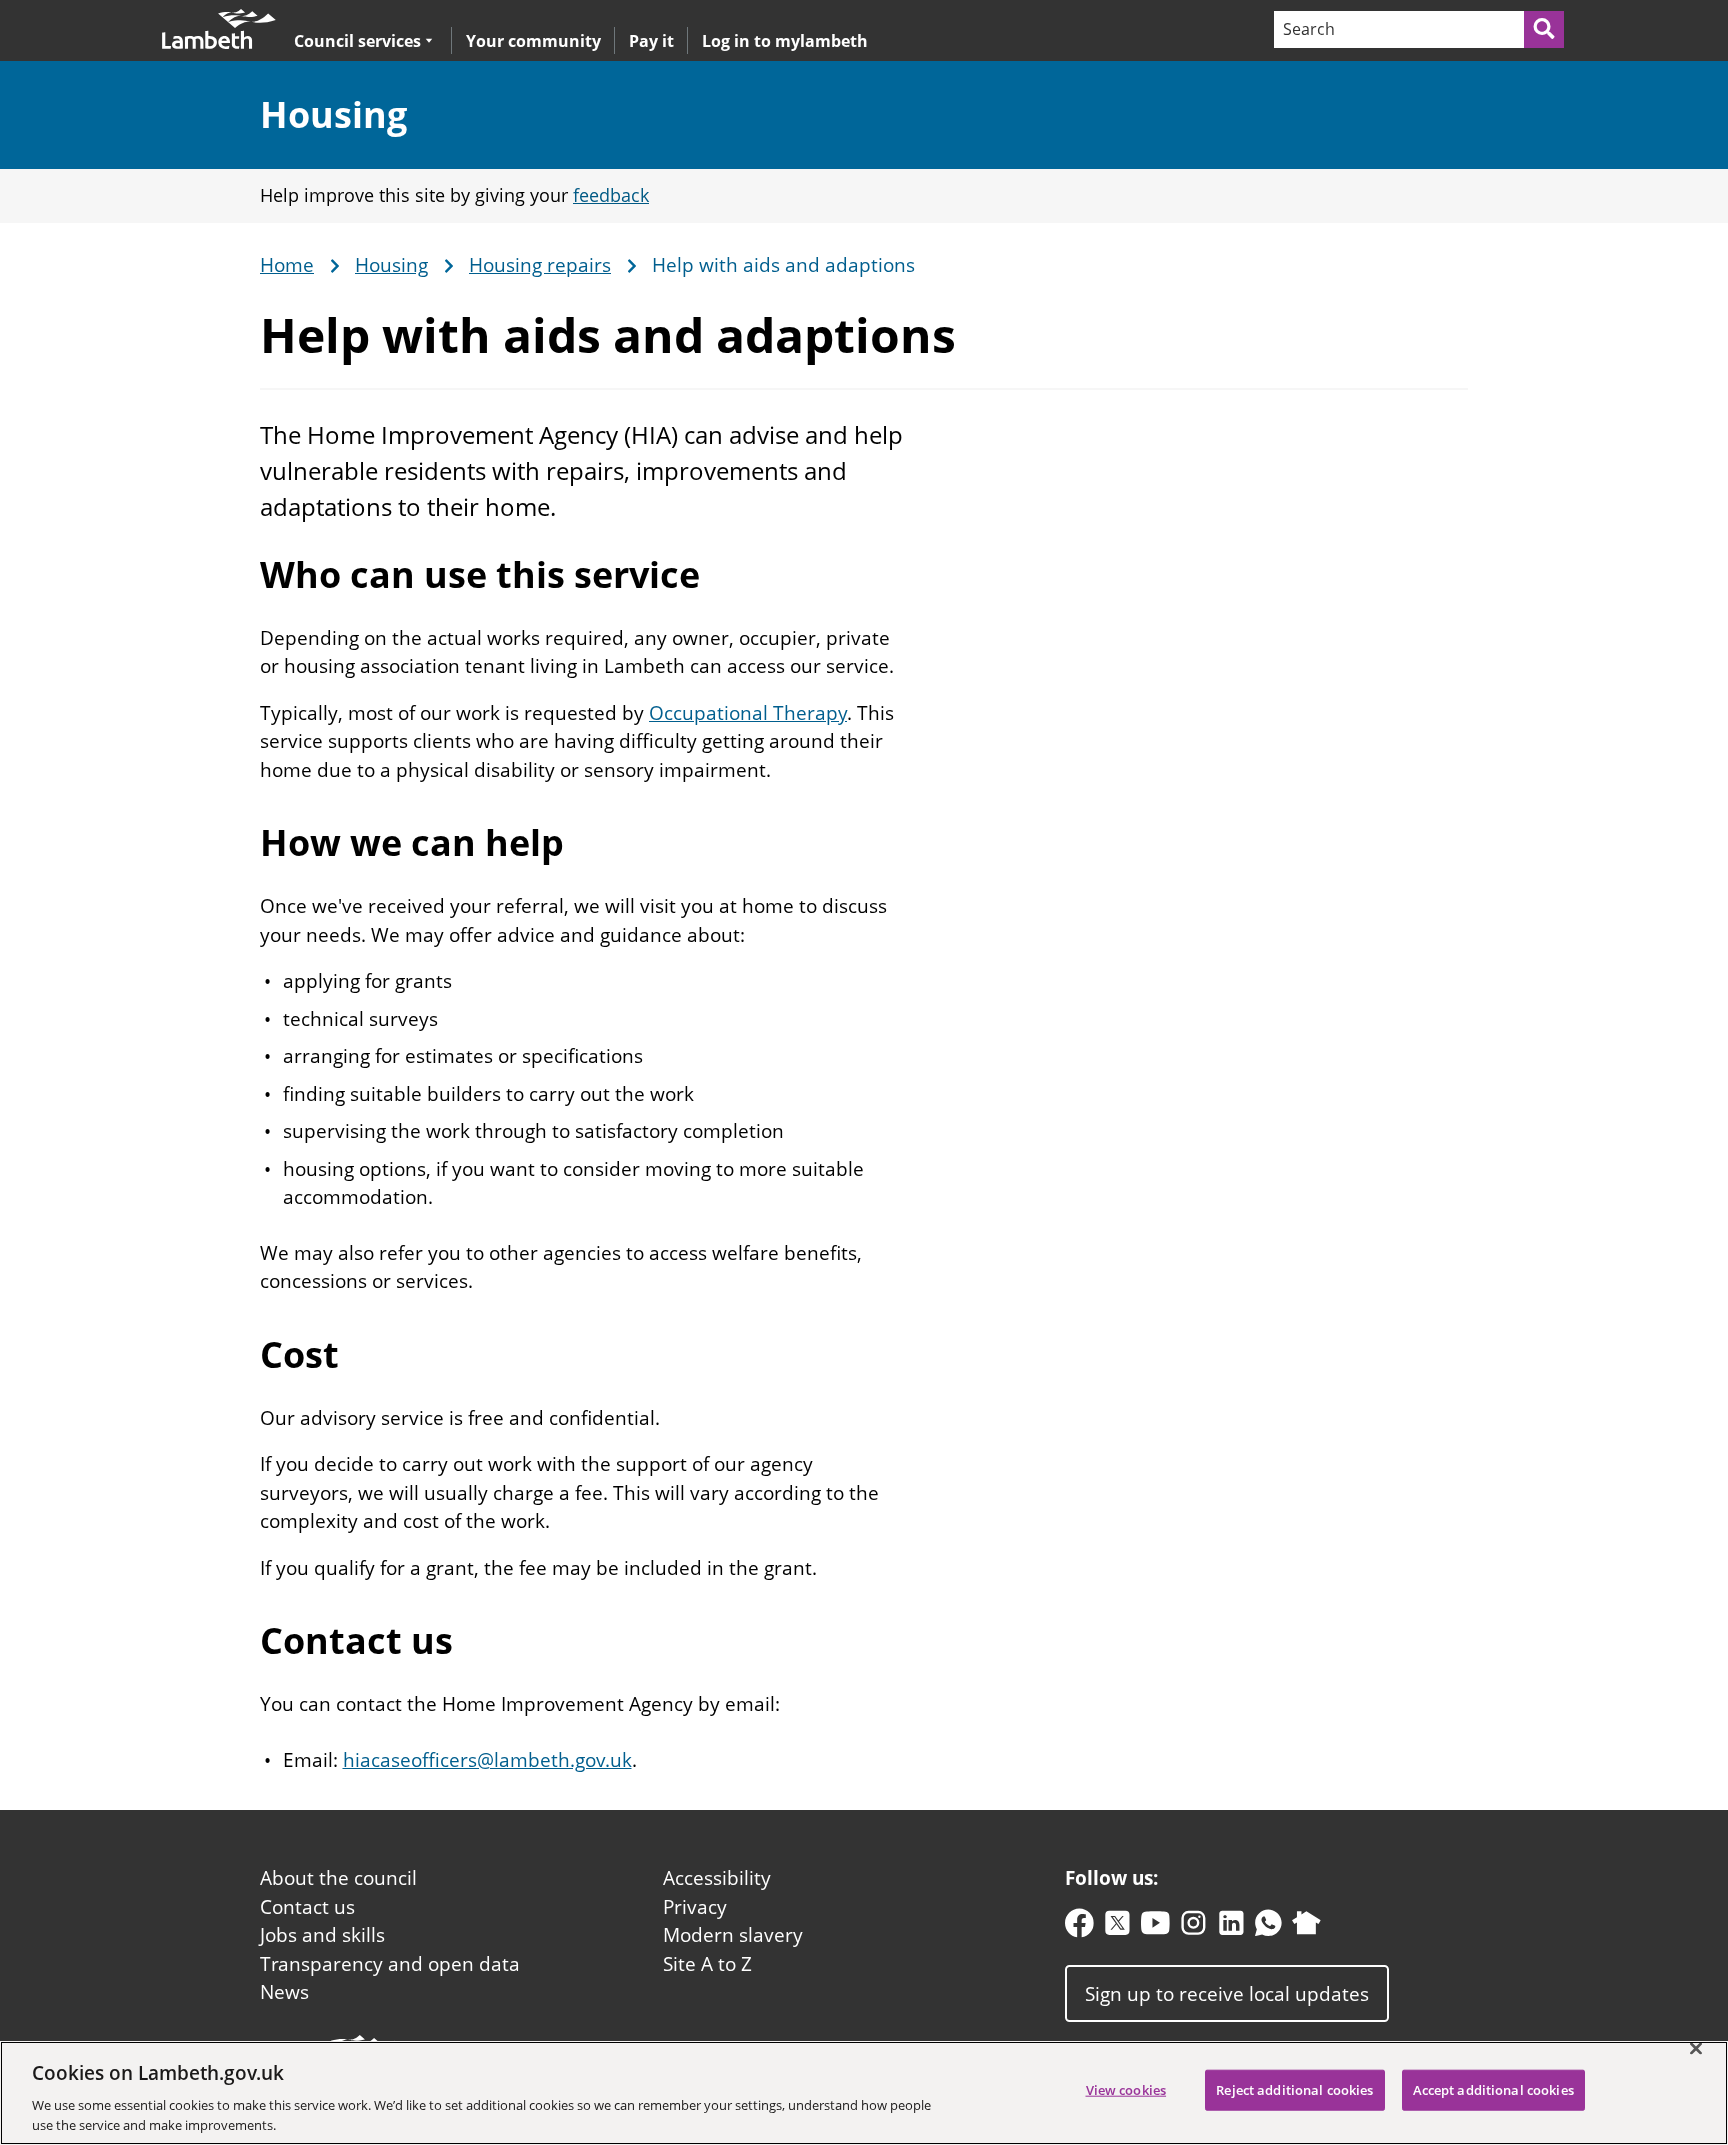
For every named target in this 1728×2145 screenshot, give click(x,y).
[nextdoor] (1306, 1927)
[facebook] (1079, 1927)
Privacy (695, 1907)
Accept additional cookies (1493, 2090)
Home (287, 266)
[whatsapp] (1268, 1927)
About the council (338, 1878)
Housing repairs (540, 266)
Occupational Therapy (748, 713)
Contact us (307, 1907)
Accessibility (717, 1878)
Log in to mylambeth (785, 41)
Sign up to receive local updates (1227, 1993)
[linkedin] (1231, 1927)
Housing (333, 114)
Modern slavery (733, 1935)
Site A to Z (707, 1964)
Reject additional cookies (1294, 2090)
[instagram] (1193, 1927)
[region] (864, 2093)
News (284, 1992)
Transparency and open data (390, 1964)
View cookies (1126, 2090)
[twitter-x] (1117, 1927)
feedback (611, 195)
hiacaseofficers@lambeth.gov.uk (487, 1760)
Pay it (651, 41)
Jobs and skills (322, 1935)
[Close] (1696, 2049)
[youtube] (1155, 1927)
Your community (533, 41)
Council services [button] (357, 40)
